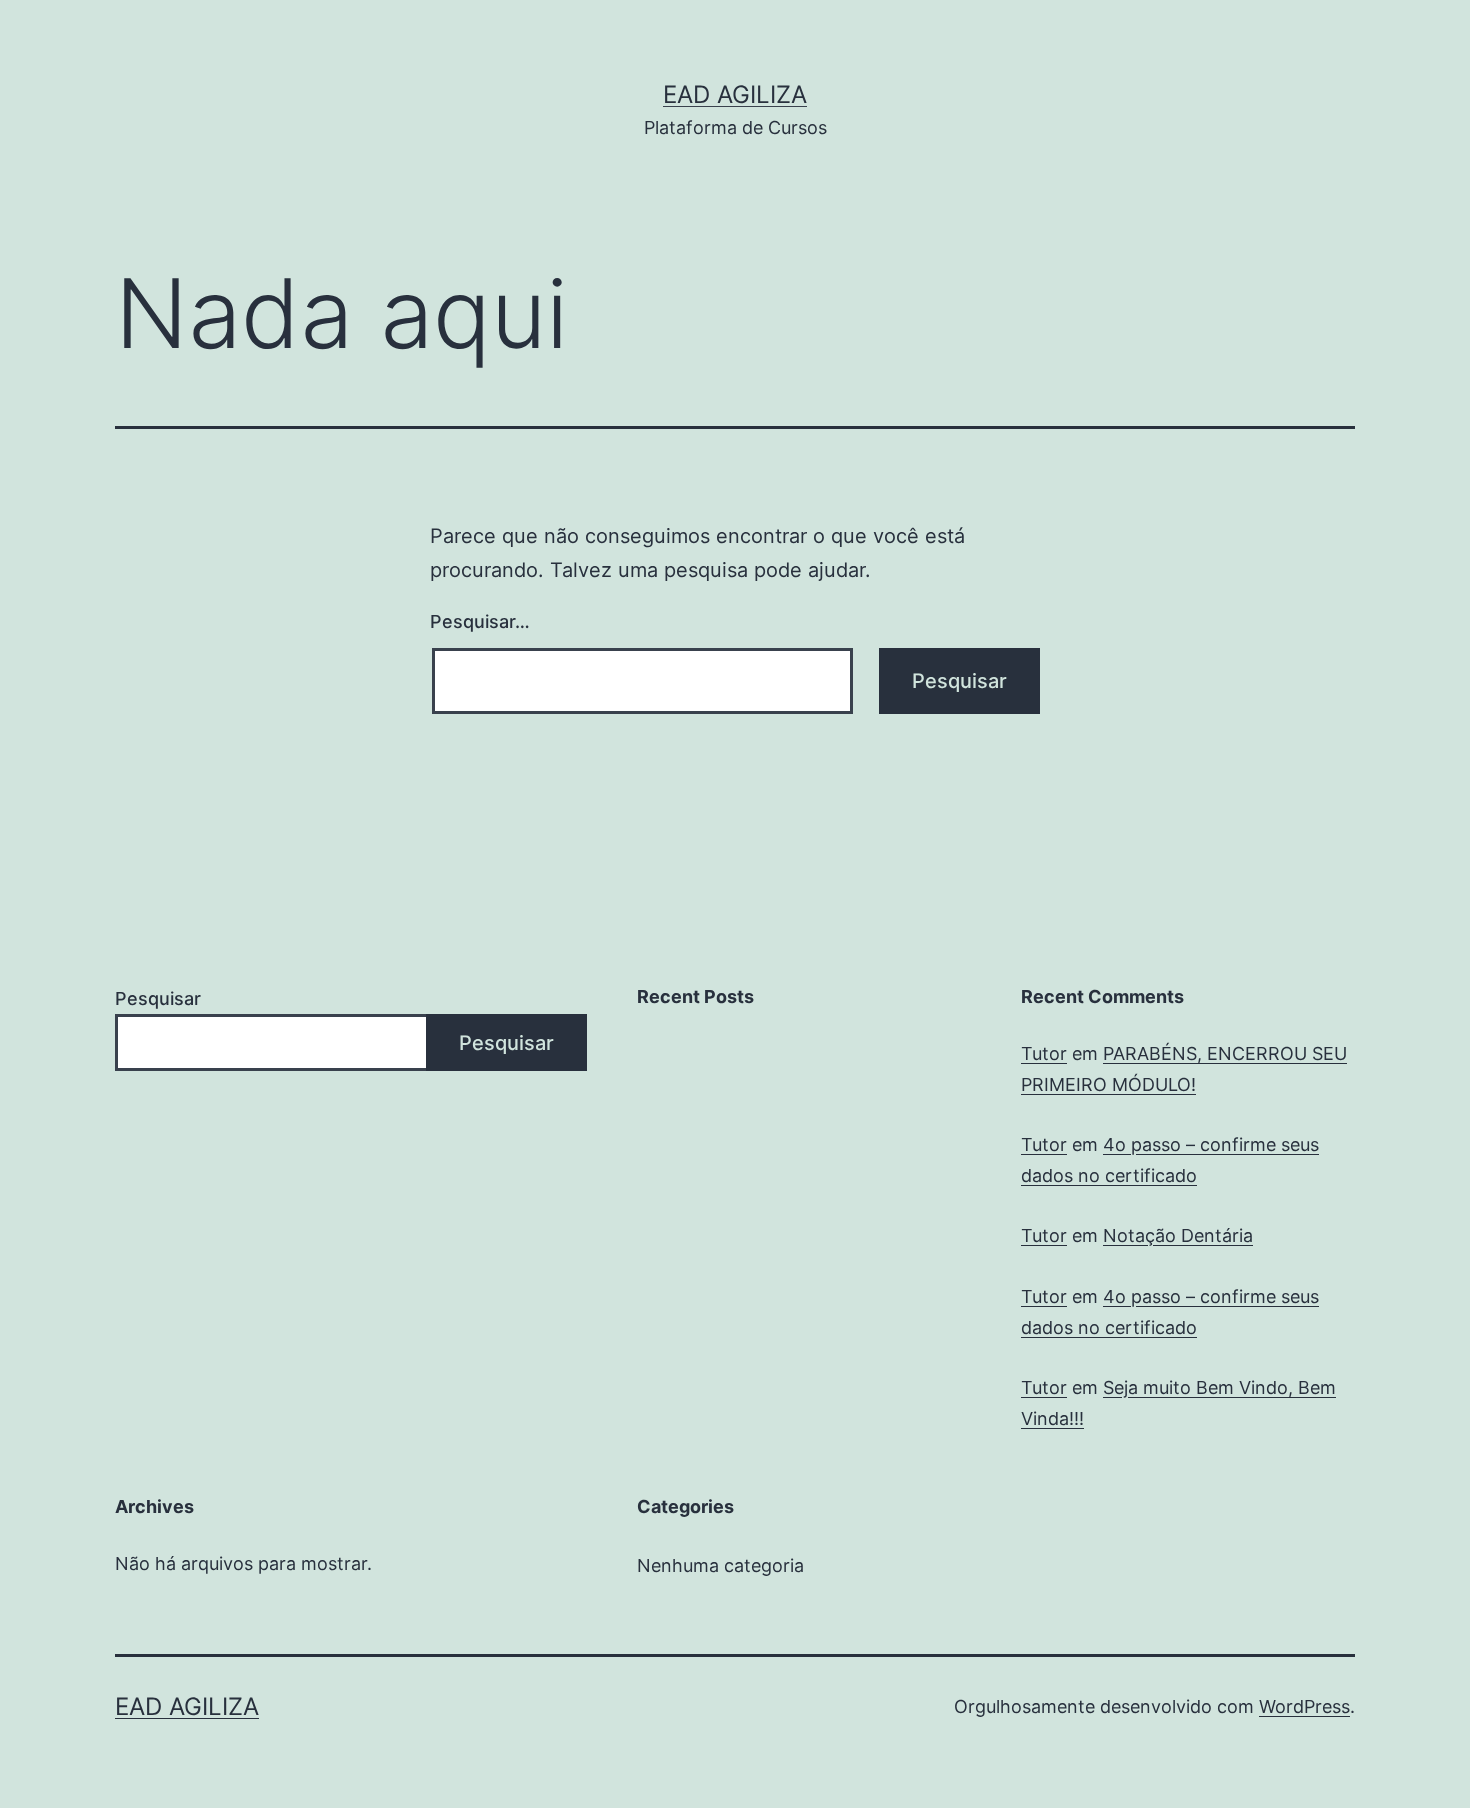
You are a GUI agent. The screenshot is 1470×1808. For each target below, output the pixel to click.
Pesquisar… (480, 621)
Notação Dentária (1178, 1235)
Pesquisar (158, 998)
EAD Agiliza (735, 94)
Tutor (1044, 1053)
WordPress (1304, 1706)
